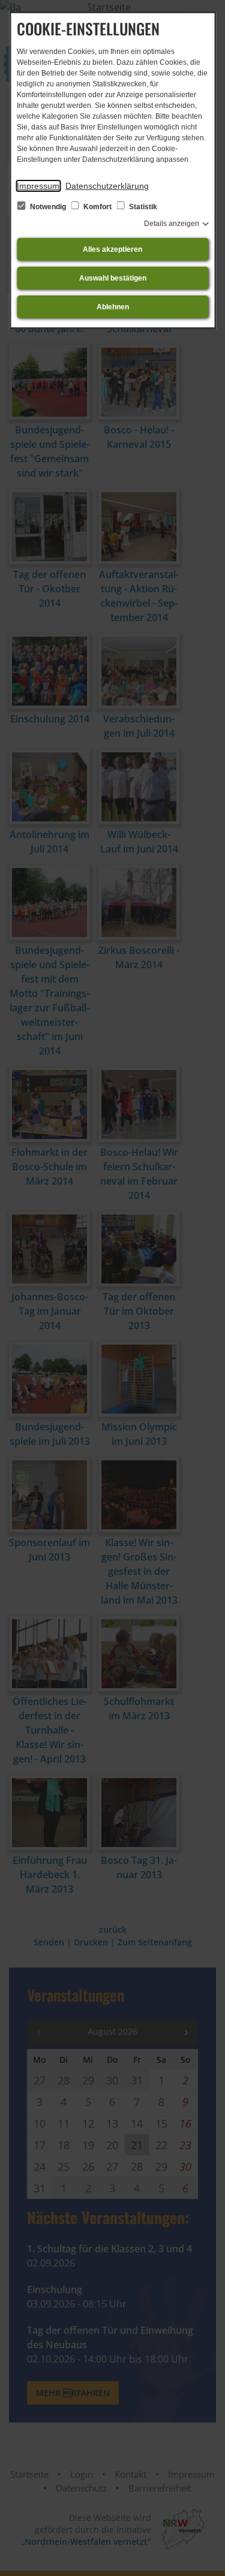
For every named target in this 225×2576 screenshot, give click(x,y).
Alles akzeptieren (112, 249)
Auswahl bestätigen (113, 278)
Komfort (97, 207)
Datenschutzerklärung (107, 186)
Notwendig (48, 207)
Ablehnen (113, 307)
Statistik (142, 207)
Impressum (38, 186)
